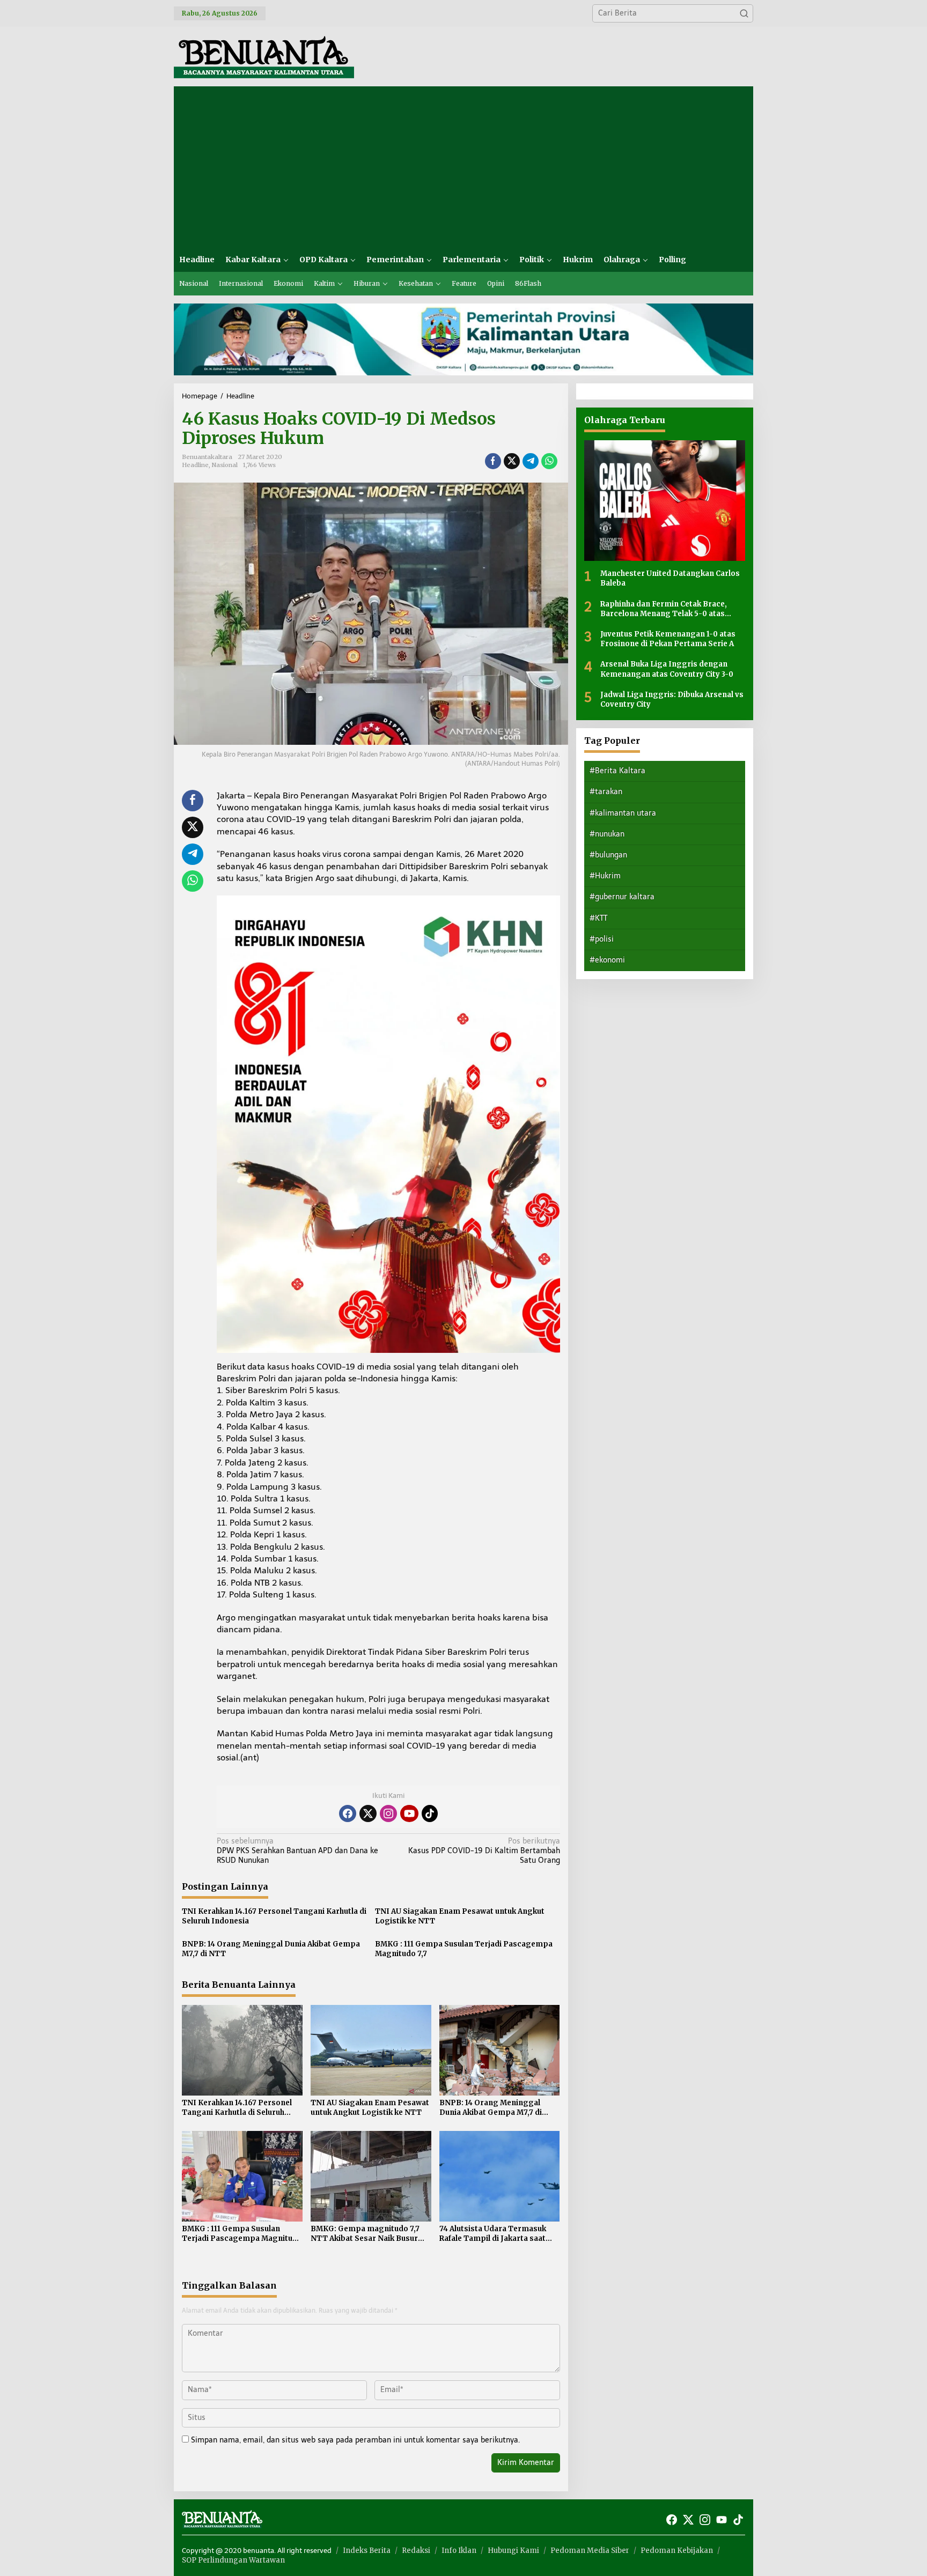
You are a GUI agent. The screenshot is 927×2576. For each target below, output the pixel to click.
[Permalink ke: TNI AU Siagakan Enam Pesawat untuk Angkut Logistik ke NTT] (371, 2050)
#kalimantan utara (623, 813)
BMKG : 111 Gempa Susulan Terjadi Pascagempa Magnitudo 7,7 (464, 1949)
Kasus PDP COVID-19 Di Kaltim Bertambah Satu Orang (484, 1851)
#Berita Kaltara (617, 771)
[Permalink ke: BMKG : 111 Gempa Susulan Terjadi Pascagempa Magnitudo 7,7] (242, 2176)
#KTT (598, 918)
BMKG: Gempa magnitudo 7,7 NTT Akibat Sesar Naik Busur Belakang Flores (365, 2234)
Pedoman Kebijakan (677, 2551)
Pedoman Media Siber (590, 2551)
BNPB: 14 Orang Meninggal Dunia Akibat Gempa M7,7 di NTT (271, 1949)
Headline (195, 465)
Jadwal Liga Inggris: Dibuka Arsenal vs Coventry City (672, 699)
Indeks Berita (367, 2551)
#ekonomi (607, 960)
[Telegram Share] (531, 461)
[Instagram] (388, 1813)
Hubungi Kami (513, 2551)
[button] (744, 13)
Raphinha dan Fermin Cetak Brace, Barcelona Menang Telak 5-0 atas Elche (664, 609)
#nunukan (607, 834)
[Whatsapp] (549, 461)
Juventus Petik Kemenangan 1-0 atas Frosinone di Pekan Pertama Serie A (668, 639)
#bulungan (608, 855)
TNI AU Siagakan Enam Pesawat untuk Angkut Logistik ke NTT (460, 1916)
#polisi (602, 939)
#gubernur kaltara (622, 897)
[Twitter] (368, 1813)
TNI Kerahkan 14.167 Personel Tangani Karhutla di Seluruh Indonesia (274, 1916)
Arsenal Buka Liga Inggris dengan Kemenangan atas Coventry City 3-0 (667, 669)
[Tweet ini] (512, 461)
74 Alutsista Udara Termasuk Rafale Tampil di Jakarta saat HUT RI (493, 2234)
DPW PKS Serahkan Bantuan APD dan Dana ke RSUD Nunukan (297, 1851)
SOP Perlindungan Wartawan (233, 2560)
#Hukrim (605, 876)
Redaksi (416, 2551)
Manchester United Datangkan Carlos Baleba (670, 578)
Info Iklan (459, 2551)
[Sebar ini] (493, 461)
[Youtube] (409, 1813)
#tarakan (606, 792)
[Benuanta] (264, 56)
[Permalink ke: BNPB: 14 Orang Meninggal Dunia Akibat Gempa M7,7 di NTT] (500, 2050)
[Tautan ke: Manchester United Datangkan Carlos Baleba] (665, 501)
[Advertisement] (464, 167)
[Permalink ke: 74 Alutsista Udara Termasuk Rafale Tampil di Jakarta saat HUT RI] (500, 2176)
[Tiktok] (430, 1813)
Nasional (225, 465)
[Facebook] (348, 1813)
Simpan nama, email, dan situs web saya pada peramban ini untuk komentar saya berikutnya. (355, 2440)
